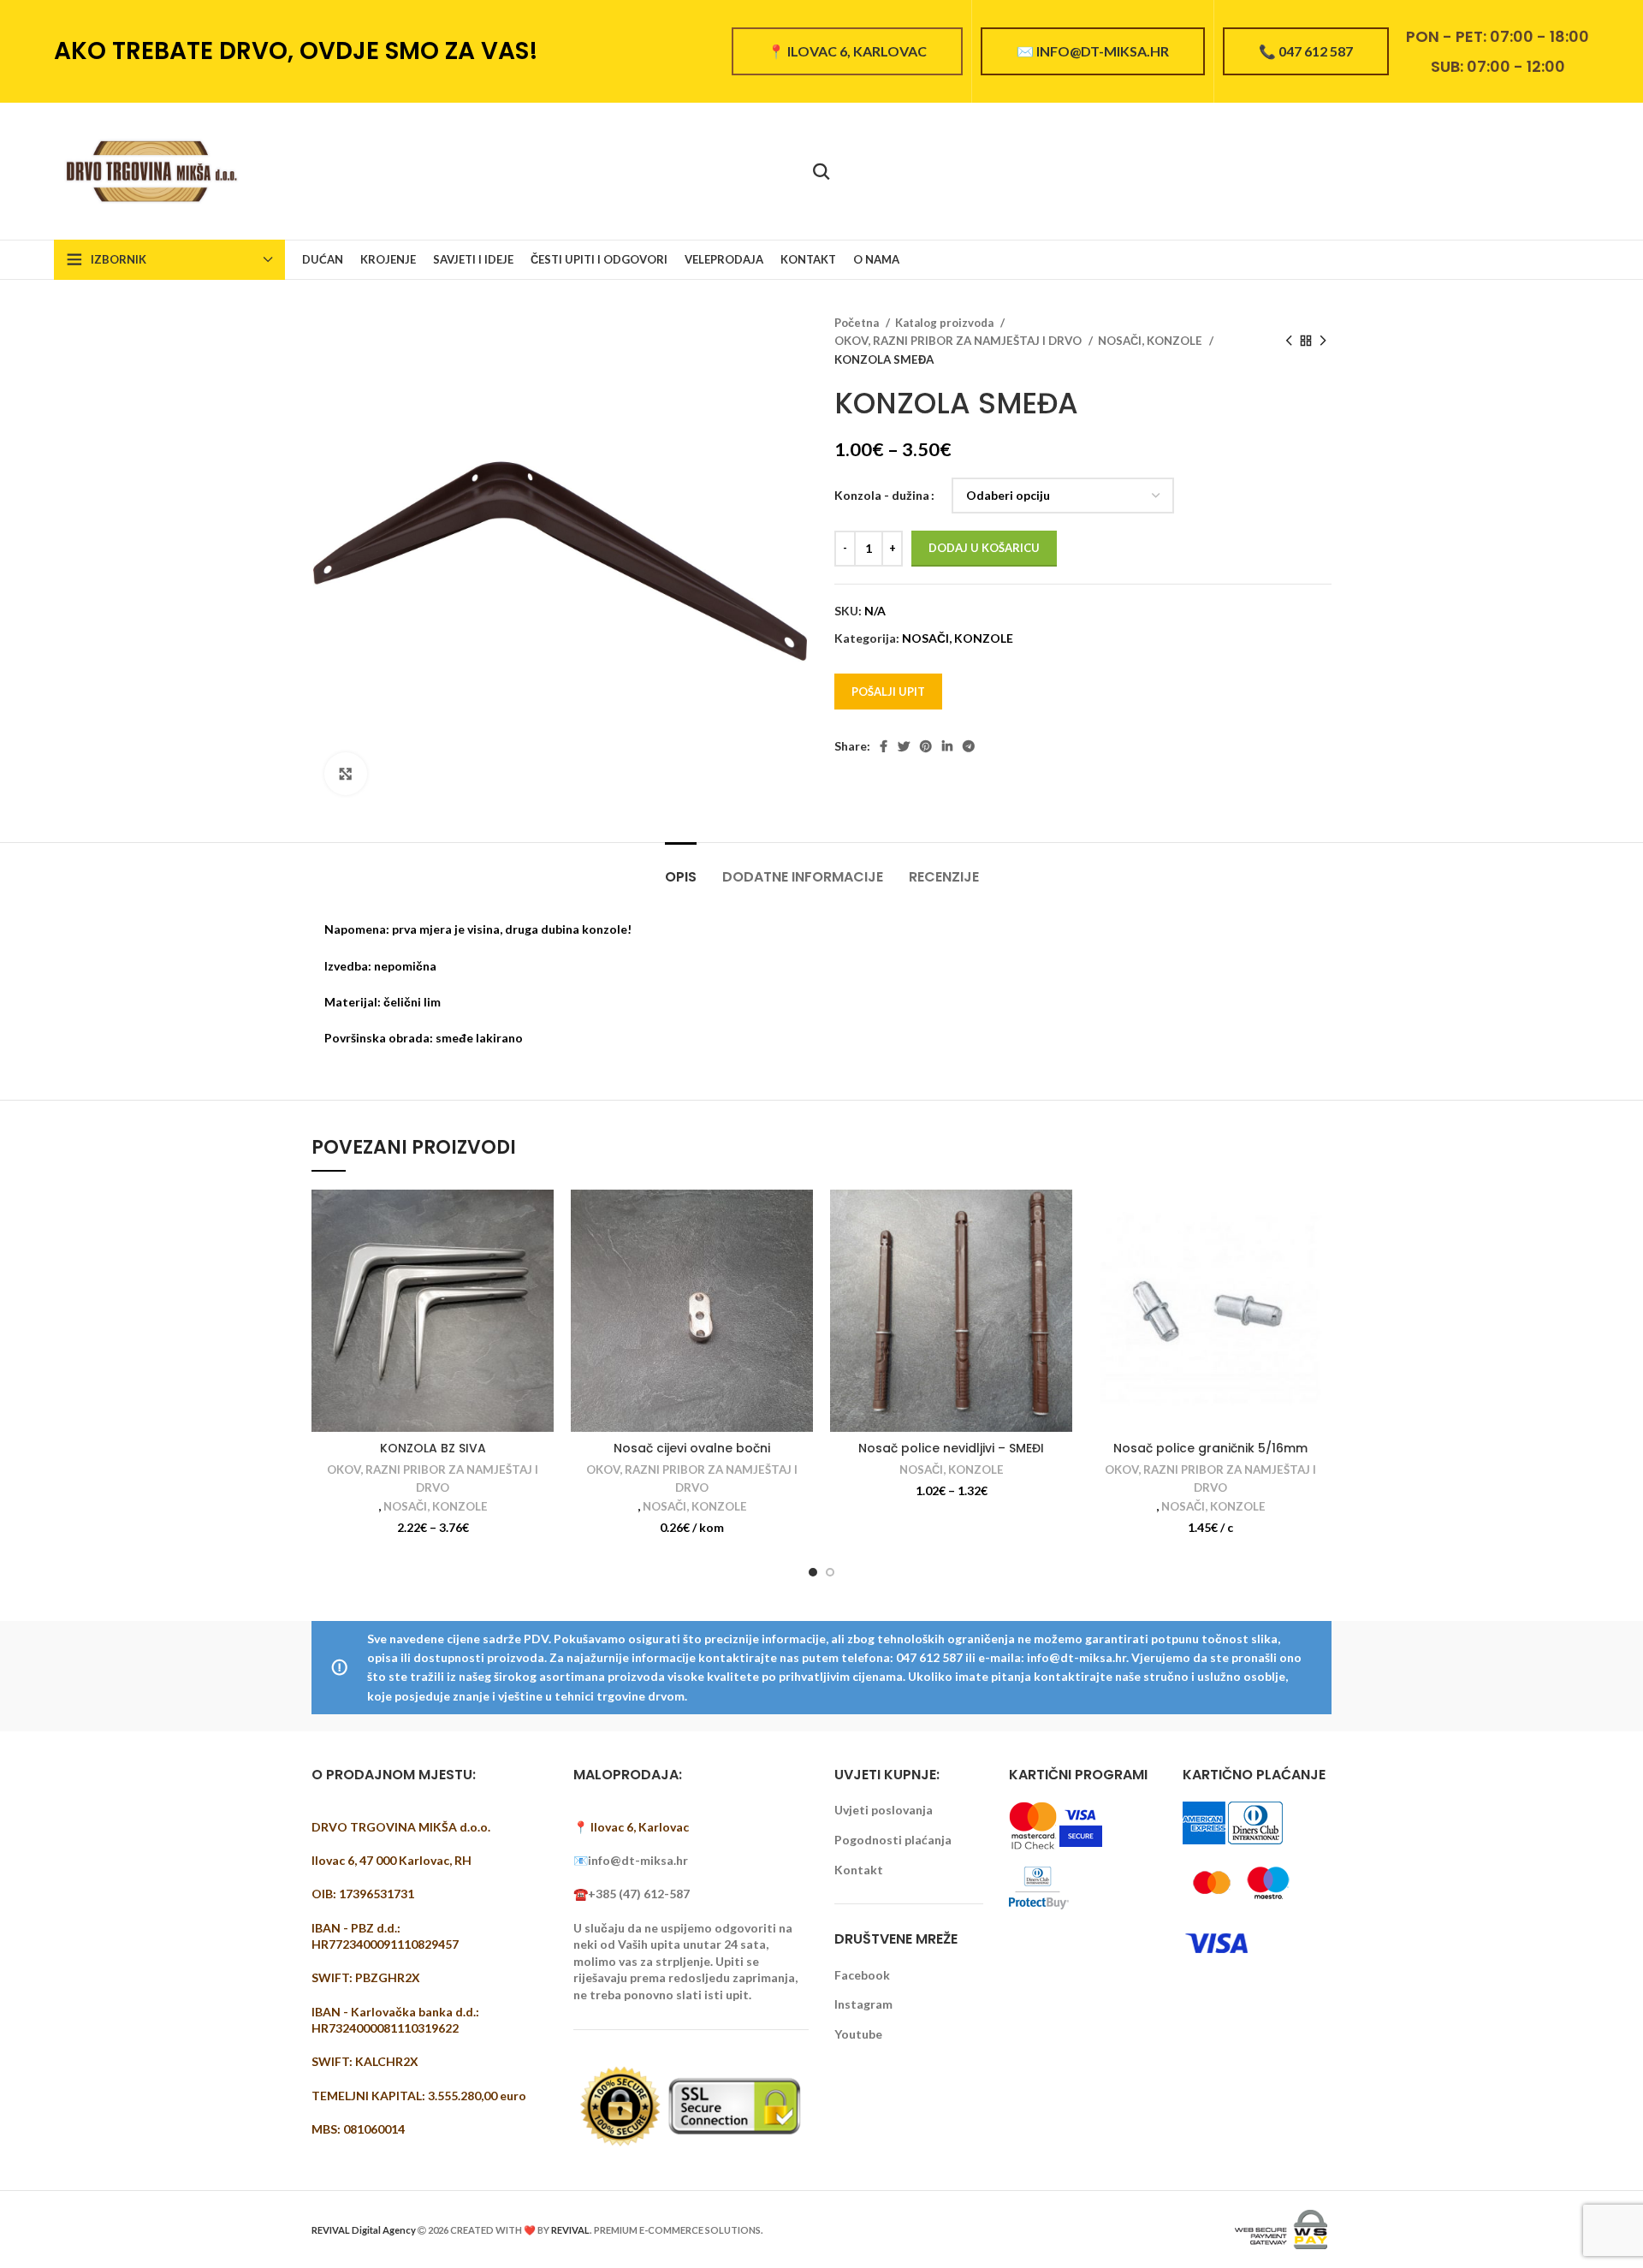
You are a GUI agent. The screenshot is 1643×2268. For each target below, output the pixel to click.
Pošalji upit (888, 692)
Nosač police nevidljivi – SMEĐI (951, 1448)
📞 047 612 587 (1306, 51)
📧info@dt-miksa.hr (631, 1860)
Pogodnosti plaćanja (893, 1840)
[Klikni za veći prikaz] (346, 774)
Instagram (863, 2004)
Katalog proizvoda (946, 323)
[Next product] (1323, 341)
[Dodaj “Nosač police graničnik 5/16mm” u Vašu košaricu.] (1319, 1217)
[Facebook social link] (884, 746)
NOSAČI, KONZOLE (1151, 341)
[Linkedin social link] (947, 746)
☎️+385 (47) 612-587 (632, 1894)
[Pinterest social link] (926, 746)
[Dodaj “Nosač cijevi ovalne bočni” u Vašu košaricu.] (800, 1217)
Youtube (858, 2034)
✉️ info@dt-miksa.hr (1093, 51)
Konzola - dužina (882, 495)
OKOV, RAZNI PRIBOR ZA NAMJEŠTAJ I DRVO (959, 341)
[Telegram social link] (969, 746)
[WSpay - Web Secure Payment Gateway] (1281, 2228)
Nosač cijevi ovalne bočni (692, 1448)
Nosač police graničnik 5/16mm (1210, 1448)
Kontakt (859, 1870)
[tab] (681, 868)
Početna (858, 323)
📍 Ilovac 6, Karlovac (847, 51)
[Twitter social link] (904, 746)
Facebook (862, 1975)
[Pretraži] (821, 171)
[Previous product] (1289, 341)
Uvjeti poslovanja (884, 1810)
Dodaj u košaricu (984, 548)
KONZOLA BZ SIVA (433, 1448)
